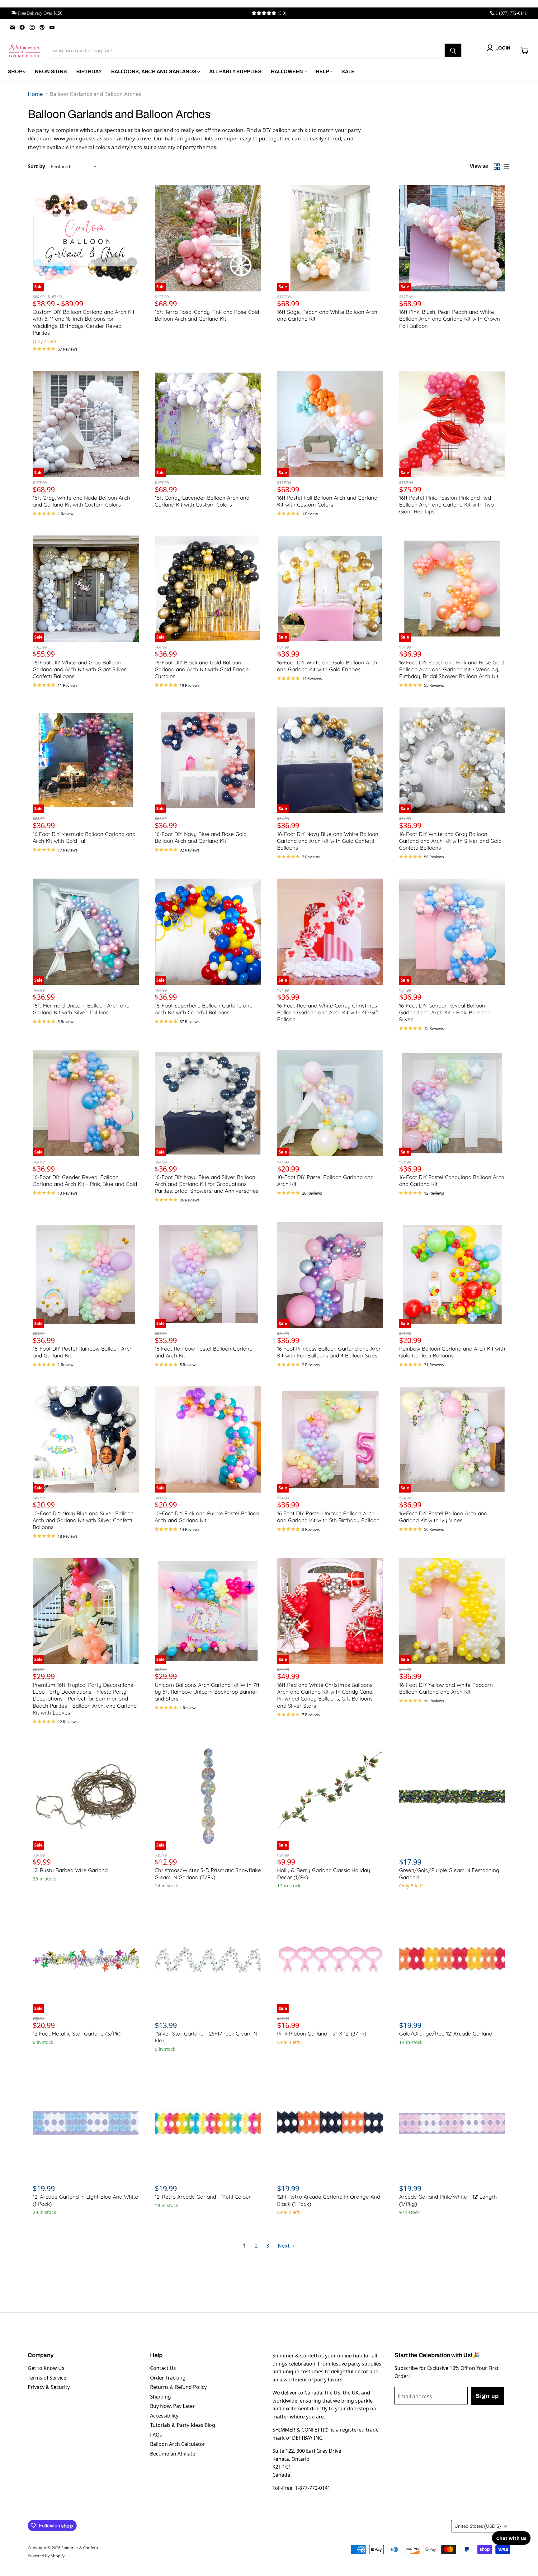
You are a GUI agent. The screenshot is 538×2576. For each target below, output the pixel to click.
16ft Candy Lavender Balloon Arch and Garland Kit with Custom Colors (202, 501)
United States (478, 2526)
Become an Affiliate (173, 2454)
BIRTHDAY (89, 71)
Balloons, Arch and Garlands (154, 71)
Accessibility (164, 2416)
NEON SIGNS (51, 71)
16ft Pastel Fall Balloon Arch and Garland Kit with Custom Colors (327, 501)
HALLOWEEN (287, 71)
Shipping (160, 2397)
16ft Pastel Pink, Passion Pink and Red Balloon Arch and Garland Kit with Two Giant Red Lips (446, 505)
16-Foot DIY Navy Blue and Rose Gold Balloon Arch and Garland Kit (201, 837)
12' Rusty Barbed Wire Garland (70, 1870)
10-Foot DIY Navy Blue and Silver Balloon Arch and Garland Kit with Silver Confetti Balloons (83, 1520)
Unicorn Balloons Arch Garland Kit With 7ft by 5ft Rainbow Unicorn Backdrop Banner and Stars (207, 1692)
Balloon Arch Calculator (178, 2444)
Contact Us (163, 2368)
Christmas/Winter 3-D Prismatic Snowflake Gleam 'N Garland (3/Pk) (208, 1873)
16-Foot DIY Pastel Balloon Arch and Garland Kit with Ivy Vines (443, 1517)
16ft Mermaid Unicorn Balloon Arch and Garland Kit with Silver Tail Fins (81, 1009)
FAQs (156, 2435)
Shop (15, 71)
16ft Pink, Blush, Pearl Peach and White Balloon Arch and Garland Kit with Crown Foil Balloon (450, 319)
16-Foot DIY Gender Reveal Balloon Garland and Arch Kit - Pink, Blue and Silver (445, 1012)
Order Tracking (168, 2378)
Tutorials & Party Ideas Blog (183, 2425)
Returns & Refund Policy (178, 2387)
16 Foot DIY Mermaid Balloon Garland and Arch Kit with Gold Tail (84, 837)
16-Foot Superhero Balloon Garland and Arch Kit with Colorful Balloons (204, 1009)
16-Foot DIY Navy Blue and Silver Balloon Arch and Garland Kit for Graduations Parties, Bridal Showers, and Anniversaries (207, 1184)
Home (35, 94)
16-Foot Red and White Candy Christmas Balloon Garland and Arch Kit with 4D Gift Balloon (328, 1012)
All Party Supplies (235, 71)
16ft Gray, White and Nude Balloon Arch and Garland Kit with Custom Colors (81, 501)
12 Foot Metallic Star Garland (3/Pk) (77, 2033)
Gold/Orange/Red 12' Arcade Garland (446, 2033)
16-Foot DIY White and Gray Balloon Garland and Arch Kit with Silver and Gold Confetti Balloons (450, 841)
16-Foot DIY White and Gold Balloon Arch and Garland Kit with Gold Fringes (327, 666)
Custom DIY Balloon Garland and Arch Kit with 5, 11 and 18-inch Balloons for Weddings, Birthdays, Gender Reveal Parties (84, 322)
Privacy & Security (49, 2387)
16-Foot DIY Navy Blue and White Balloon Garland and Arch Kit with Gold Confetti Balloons (328, 841)
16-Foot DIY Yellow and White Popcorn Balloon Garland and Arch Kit (446, 1688)
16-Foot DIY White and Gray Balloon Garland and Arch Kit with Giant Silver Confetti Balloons (79, 669)
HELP (323, 71)
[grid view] (497, 167)
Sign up (487, 2396)
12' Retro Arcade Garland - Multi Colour (203, 2197)
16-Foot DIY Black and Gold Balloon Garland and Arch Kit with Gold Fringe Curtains (202, 669)
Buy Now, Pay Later (172, 2406)
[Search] (453, 50)
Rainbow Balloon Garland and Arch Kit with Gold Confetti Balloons (452, 1352)
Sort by (36, 166)
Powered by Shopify (46, 2556)
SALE (348, 71)
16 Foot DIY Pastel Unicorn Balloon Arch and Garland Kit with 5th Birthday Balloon (328, 1517)
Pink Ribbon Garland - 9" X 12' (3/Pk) (322, 2033)
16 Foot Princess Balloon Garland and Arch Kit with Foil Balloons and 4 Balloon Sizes (329, 1352)
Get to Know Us (46, 2368)
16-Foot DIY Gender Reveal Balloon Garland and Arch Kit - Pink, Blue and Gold (85, 1180)
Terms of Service (47, 2378)
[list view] (506, 167)
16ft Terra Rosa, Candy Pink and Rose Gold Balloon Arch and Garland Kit (207, 315)
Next (284, 2246)
